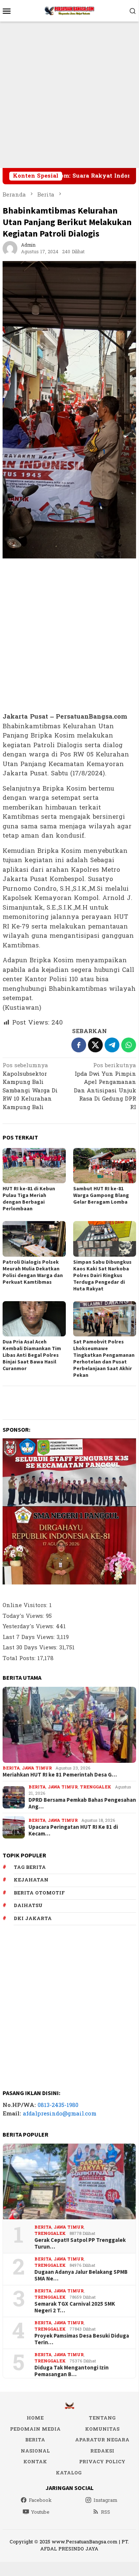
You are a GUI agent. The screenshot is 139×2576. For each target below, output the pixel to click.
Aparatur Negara (102, 2440)
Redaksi (102, 2451)
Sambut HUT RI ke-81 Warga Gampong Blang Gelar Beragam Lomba (101, 1195)
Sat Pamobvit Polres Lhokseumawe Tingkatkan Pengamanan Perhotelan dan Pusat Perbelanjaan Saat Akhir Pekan (104, 1358)
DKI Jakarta (33, 1919)
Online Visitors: (26, 1605)
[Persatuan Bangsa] (69, 11)
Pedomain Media (35, 2429)
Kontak (35, 2462)
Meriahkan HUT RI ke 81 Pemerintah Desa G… (60, 1775)
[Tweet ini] (95, 1045)
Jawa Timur (37, 1768)
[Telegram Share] (112, 1045)
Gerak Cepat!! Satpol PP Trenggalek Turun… (80, 2243)
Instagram (106, 2500)
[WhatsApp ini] (129, 1045)
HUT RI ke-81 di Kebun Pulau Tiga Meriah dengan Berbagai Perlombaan (29, 1198)
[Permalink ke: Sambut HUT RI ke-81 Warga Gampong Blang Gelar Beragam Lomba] (105, 1166)
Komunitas (102, 2429)
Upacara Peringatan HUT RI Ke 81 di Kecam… (73, 1830)
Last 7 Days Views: (30, 1637)
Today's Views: (24, 1616)
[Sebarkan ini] (79, 1045)
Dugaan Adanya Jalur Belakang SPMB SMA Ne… (81, 2275)
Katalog (69, 2473)
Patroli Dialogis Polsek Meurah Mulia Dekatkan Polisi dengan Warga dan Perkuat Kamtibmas (33, 1272)
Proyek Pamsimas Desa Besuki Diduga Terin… (82, 2339)
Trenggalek (96, 1787)
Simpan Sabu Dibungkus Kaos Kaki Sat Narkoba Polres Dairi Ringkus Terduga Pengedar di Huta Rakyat (102, 1275)
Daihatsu (28, 1906)
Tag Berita (30, 1867)
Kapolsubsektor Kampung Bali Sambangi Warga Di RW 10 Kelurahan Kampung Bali (30, 1087)
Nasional (35, 2451)
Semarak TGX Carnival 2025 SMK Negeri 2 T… (75, 2307)
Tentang (102, 2418)
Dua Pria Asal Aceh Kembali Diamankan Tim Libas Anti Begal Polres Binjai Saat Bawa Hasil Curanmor (32, 1355)
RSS (106, 2512)
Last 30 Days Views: (31, 1648)
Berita (11, 1768)
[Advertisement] (69, 95)
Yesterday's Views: (29, 1627)
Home (35, 2418)
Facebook (40, 2500)
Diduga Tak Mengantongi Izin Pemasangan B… (72, 2371)
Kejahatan (31, 1880)
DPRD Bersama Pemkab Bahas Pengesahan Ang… (82, 1803)
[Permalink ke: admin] (10, 248)
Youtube (40, 2512)
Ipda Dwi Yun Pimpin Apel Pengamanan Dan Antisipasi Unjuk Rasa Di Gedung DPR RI (105, 1087)
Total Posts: (20, 1658)
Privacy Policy (102, 2462)
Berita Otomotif (39, 1893)
